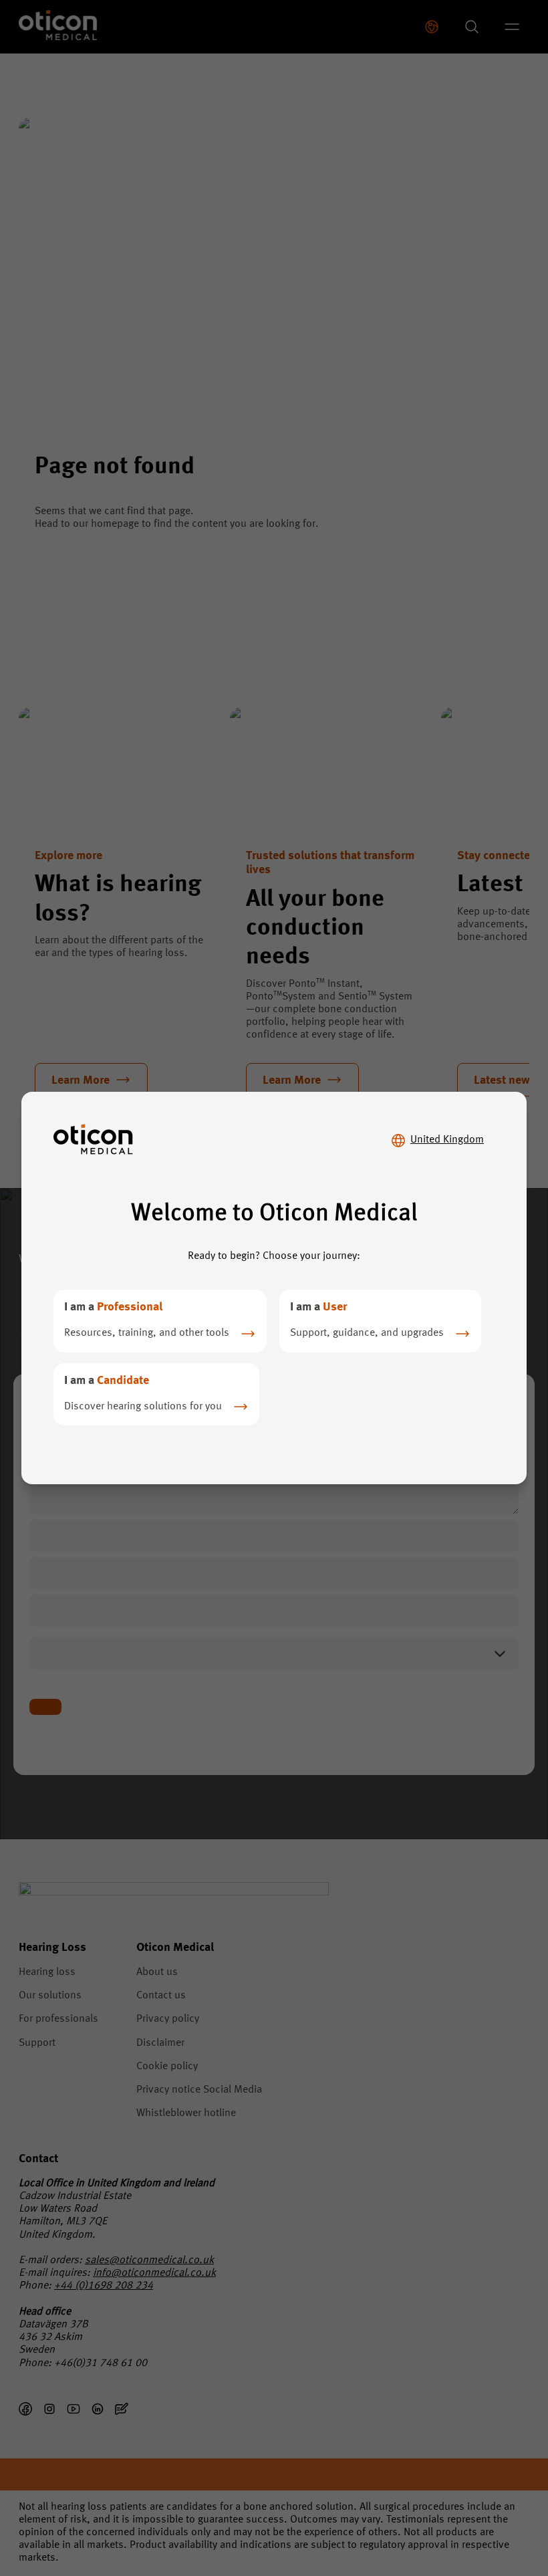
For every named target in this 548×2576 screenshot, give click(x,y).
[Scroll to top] (497, 2508)
